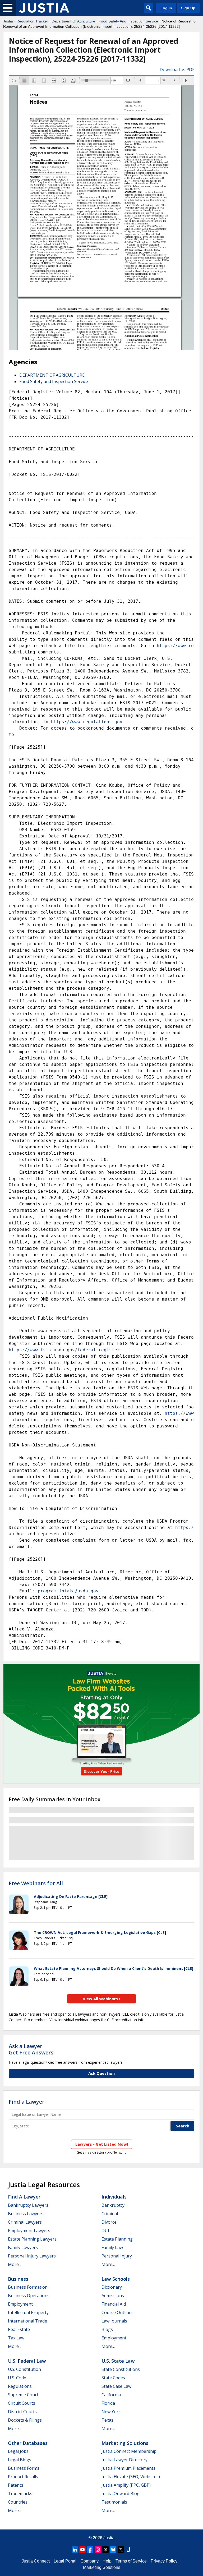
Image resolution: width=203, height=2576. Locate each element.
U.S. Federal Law (27, 2361)
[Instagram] (98, 2550)
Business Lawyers (26, 2214)
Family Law (112, 2247)
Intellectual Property (28, 2312)
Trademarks (20, 2494)
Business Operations (29, 2296)
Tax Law (16, 2338)
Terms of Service (131, 2561)
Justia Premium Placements (128, 2468)
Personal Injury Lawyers (32, 2256)
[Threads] (105, 2550)
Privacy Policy (164, 2561)
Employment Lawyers (29, 2231)
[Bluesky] (113, 2550)
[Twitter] (121, 2550)
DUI (105, 2231)
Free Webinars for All (36, 1883)
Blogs (107, 2329)
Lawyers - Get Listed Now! (102, 2144)
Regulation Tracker (32, 21)
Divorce (109, 2222)
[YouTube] (82, 2550)
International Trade (27, 2321)
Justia (8, 21)
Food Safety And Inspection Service (128, 21)
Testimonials (114, 2502)
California (111, 2395)
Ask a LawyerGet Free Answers (31, 2049)
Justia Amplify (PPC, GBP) (126, 2485)
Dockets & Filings (25, 2420)
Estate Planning (117, 2239)
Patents (16, 2485)
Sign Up (188, 8)
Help (107, 2561)
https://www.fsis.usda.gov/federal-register (64, 1350)
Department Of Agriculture (73, 21)
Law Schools (116, 2279)
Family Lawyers (23, 2247)
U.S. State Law (118, 2361)
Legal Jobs (18, 2451)
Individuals (114, 2197)
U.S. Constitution (24, 2369)
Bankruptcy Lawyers (28, 2205)
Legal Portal (65, 2561)
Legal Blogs (20, 2460)
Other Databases (28, 2443)
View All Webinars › (102, 1999)
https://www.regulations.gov (87, 722)
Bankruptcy (113, 2205)
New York (111, 2412)
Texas (107, 2420)
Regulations (20, 2386)
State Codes (113, 2378)
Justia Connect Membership (129, 2451)
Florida (108, 2403)
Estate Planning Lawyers (32, 2239)
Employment (20, 2304)
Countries (18, 2502)
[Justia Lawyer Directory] (128, 2550)
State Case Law (116, 2386)
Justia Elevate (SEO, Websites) (131, 2477)
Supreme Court (23, 2395)
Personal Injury (117, 2256)
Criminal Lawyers (25, 2222)
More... (15, 2264)
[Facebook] (90, 2550)
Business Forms (24, 2468)
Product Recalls (23, 2477)
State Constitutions (121, 2369)
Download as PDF (177, 70)
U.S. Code (17, 2378)
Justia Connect (36, 2561)
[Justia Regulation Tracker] (44, 8)
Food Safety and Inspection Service (54, 381)
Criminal (110, 2214)
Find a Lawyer (27, 2102)
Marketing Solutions (125, 2443)
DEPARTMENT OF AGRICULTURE (52, 375)
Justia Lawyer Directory (124, 2460)
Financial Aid (114, 2304)
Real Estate (19, 2329)
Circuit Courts (22, 2403)
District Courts (22, 2412)
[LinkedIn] (75, 2550)
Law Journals (114, 2321)
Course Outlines (117, 2312)
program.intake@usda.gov (68, 1591)
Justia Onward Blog (121, 2494)
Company (89, 2561)
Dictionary (112, 2287)
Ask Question (101, 2073)
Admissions (113, 2296)
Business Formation (28, 2287)
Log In (166, 8)
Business (18, 2279)
